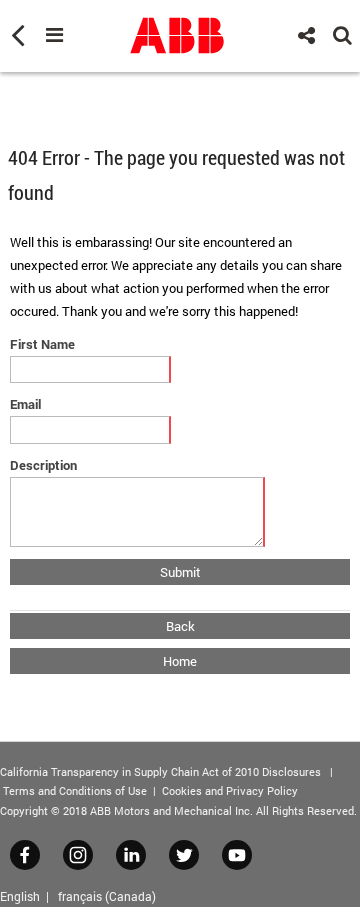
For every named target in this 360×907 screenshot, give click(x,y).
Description (43, 465)
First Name (42, 344)
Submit (180, 572)
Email (25, 404)
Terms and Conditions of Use (75, 790)
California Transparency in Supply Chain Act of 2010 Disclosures (160, 771)
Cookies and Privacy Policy (230, 790)
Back (180, 626)
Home (180, 661)
